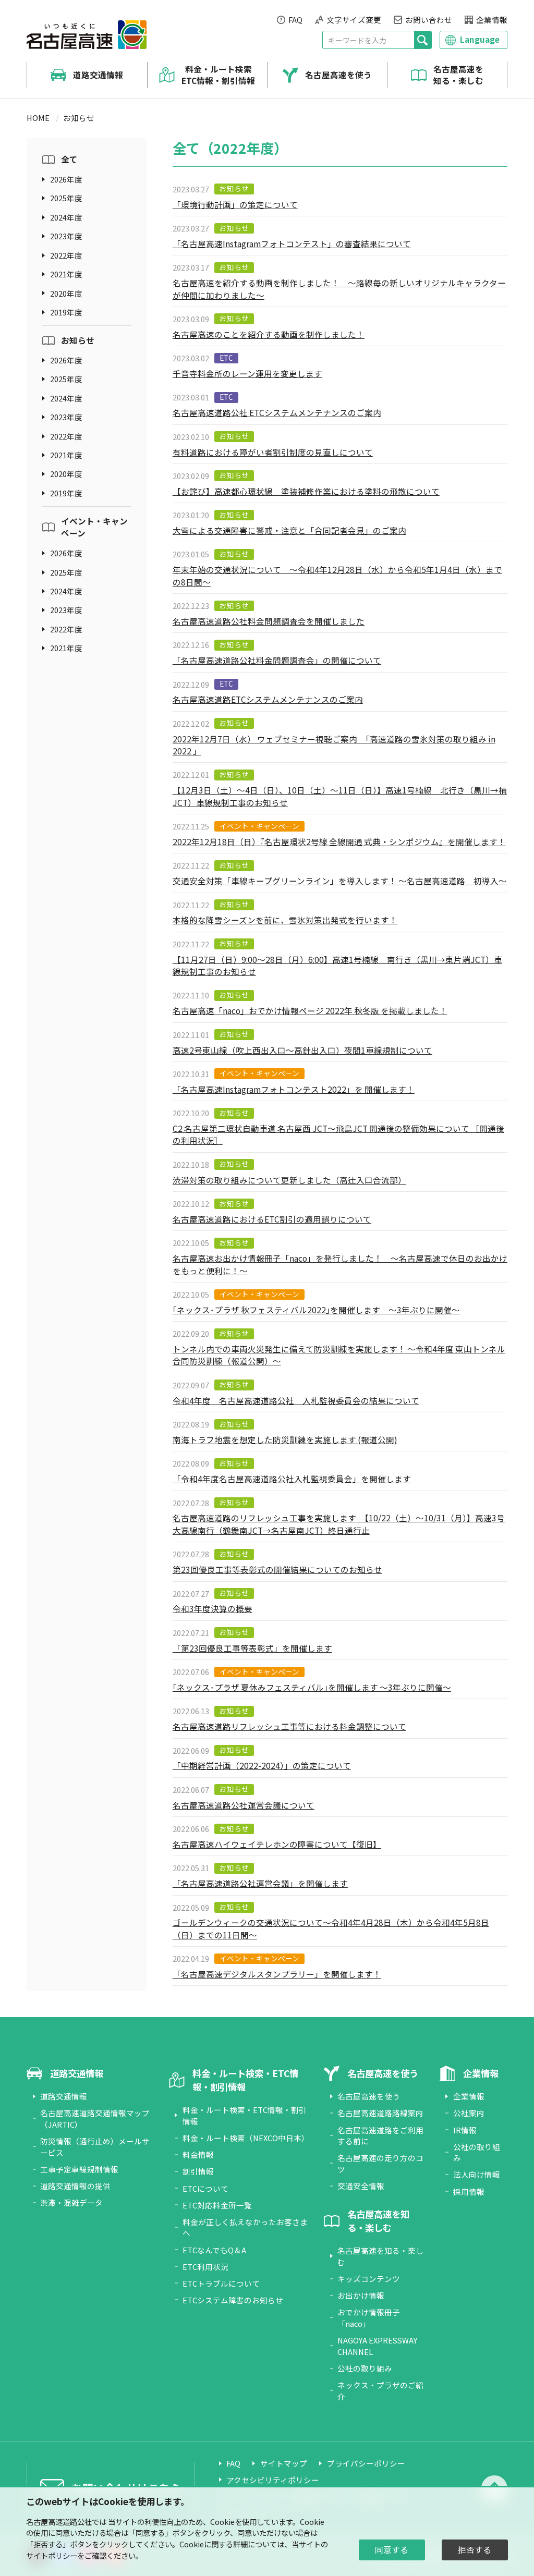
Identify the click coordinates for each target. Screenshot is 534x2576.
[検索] (423, 40)
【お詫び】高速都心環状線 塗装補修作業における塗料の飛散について (306, 491)
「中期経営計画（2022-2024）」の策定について (262, 1765)
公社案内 (469, 2113)
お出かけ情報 (361, 2295)
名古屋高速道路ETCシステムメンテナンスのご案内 (268, 699)
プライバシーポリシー (366, 2463)
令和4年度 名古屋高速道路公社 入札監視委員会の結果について (296, 1400)
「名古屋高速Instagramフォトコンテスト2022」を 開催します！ (294, 1089)
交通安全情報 (361, 2186)
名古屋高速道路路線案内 (380, 2113)
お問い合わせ (429, 20)
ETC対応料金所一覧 (217, 2205)
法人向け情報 (477, 2174)
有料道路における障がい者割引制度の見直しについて (273, 452)
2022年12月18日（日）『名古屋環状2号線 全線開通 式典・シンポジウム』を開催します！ (339, 841)
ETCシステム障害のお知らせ (233, 2300)
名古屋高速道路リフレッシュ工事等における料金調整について (289, 1726)
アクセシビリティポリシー (273, 2480)
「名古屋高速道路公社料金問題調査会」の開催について (277, 660)
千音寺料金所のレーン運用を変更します (247, 373)
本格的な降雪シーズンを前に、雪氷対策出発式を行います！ (285, 920)
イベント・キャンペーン (94, 527)
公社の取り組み (365, 2368)
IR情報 (465, 2130)
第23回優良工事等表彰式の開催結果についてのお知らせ (277, 1569)
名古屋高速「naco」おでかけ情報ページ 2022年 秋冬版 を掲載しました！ (310, 1010)
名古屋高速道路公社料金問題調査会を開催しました (269, 621)
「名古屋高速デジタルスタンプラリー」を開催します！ (277, 1974)
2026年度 (66, 179)
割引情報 (198, 2171)
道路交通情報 (98, 75)
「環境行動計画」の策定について (235, 204)
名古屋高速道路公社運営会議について (244, 1805)
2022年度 (66, 255)
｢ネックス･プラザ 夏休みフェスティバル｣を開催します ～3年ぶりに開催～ (312, 1687)
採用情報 (469, 2192)
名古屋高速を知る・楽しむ (458, 75)
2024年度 (66, 217)
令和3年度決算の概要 (213, 1608)
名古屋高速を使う (338, 75)
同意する (392, 2550)
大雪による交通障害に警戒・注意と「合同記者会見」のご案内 (289, 530)
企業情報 (492, 20)
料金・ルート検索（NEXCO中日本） (246, 2138)
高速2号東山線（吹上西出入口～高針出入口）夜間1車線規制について (302, 1050)
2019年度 (66, 312)
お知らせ (78, 340)
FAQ (295, 20)
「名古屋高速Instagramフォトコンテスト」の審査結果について (292, 243)
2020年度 (66, 293)
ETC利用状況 (205, 2267)
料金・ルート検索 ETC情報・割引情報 (218, 75)
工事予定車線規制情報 (79, 2169)
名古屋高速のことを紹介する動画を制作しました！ (269, 334)
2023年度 (66, 236)
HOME (38, 118)
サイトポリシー (52, 2555)
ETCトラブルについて (221, 2283)
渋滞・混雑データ (71, 2202)
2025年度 (66, 198)
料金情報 (198, 2154)
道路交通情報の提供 (75, 2186)
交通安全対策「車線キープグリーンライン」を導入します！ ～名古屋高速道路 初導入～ (340, 881)
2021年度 (66, 274)
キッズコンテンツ (369, 2279)
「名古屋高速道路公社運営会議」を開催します (260, 1883)
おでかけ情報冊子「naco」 (369, 2318)
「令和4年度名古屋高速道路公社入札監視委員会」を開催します (292, 1479)
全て (69, 159)
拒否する (475, 2550)
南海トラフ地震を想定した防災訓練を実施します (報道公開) (285, 1439)
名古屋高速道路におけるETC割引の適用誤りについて (272, 1219)
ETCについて (205, 2188)
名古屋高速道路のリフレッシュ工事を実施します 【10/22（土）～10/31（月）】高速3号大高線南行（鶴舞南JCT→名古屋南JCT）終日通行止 (339, 1524)
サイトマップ (284, 2463)
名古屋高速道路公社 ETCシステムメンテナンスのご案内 (277, 412)
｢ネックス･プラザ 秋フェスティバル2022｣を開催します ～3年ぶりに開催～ (316, 1310)
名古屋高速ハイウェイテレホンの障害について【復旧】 (277, 1844)
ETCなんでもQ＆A (214, 2250)
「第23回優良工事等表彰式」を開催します (252, 1648)
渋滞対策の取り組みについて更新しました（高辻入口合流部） (289, 1180)
